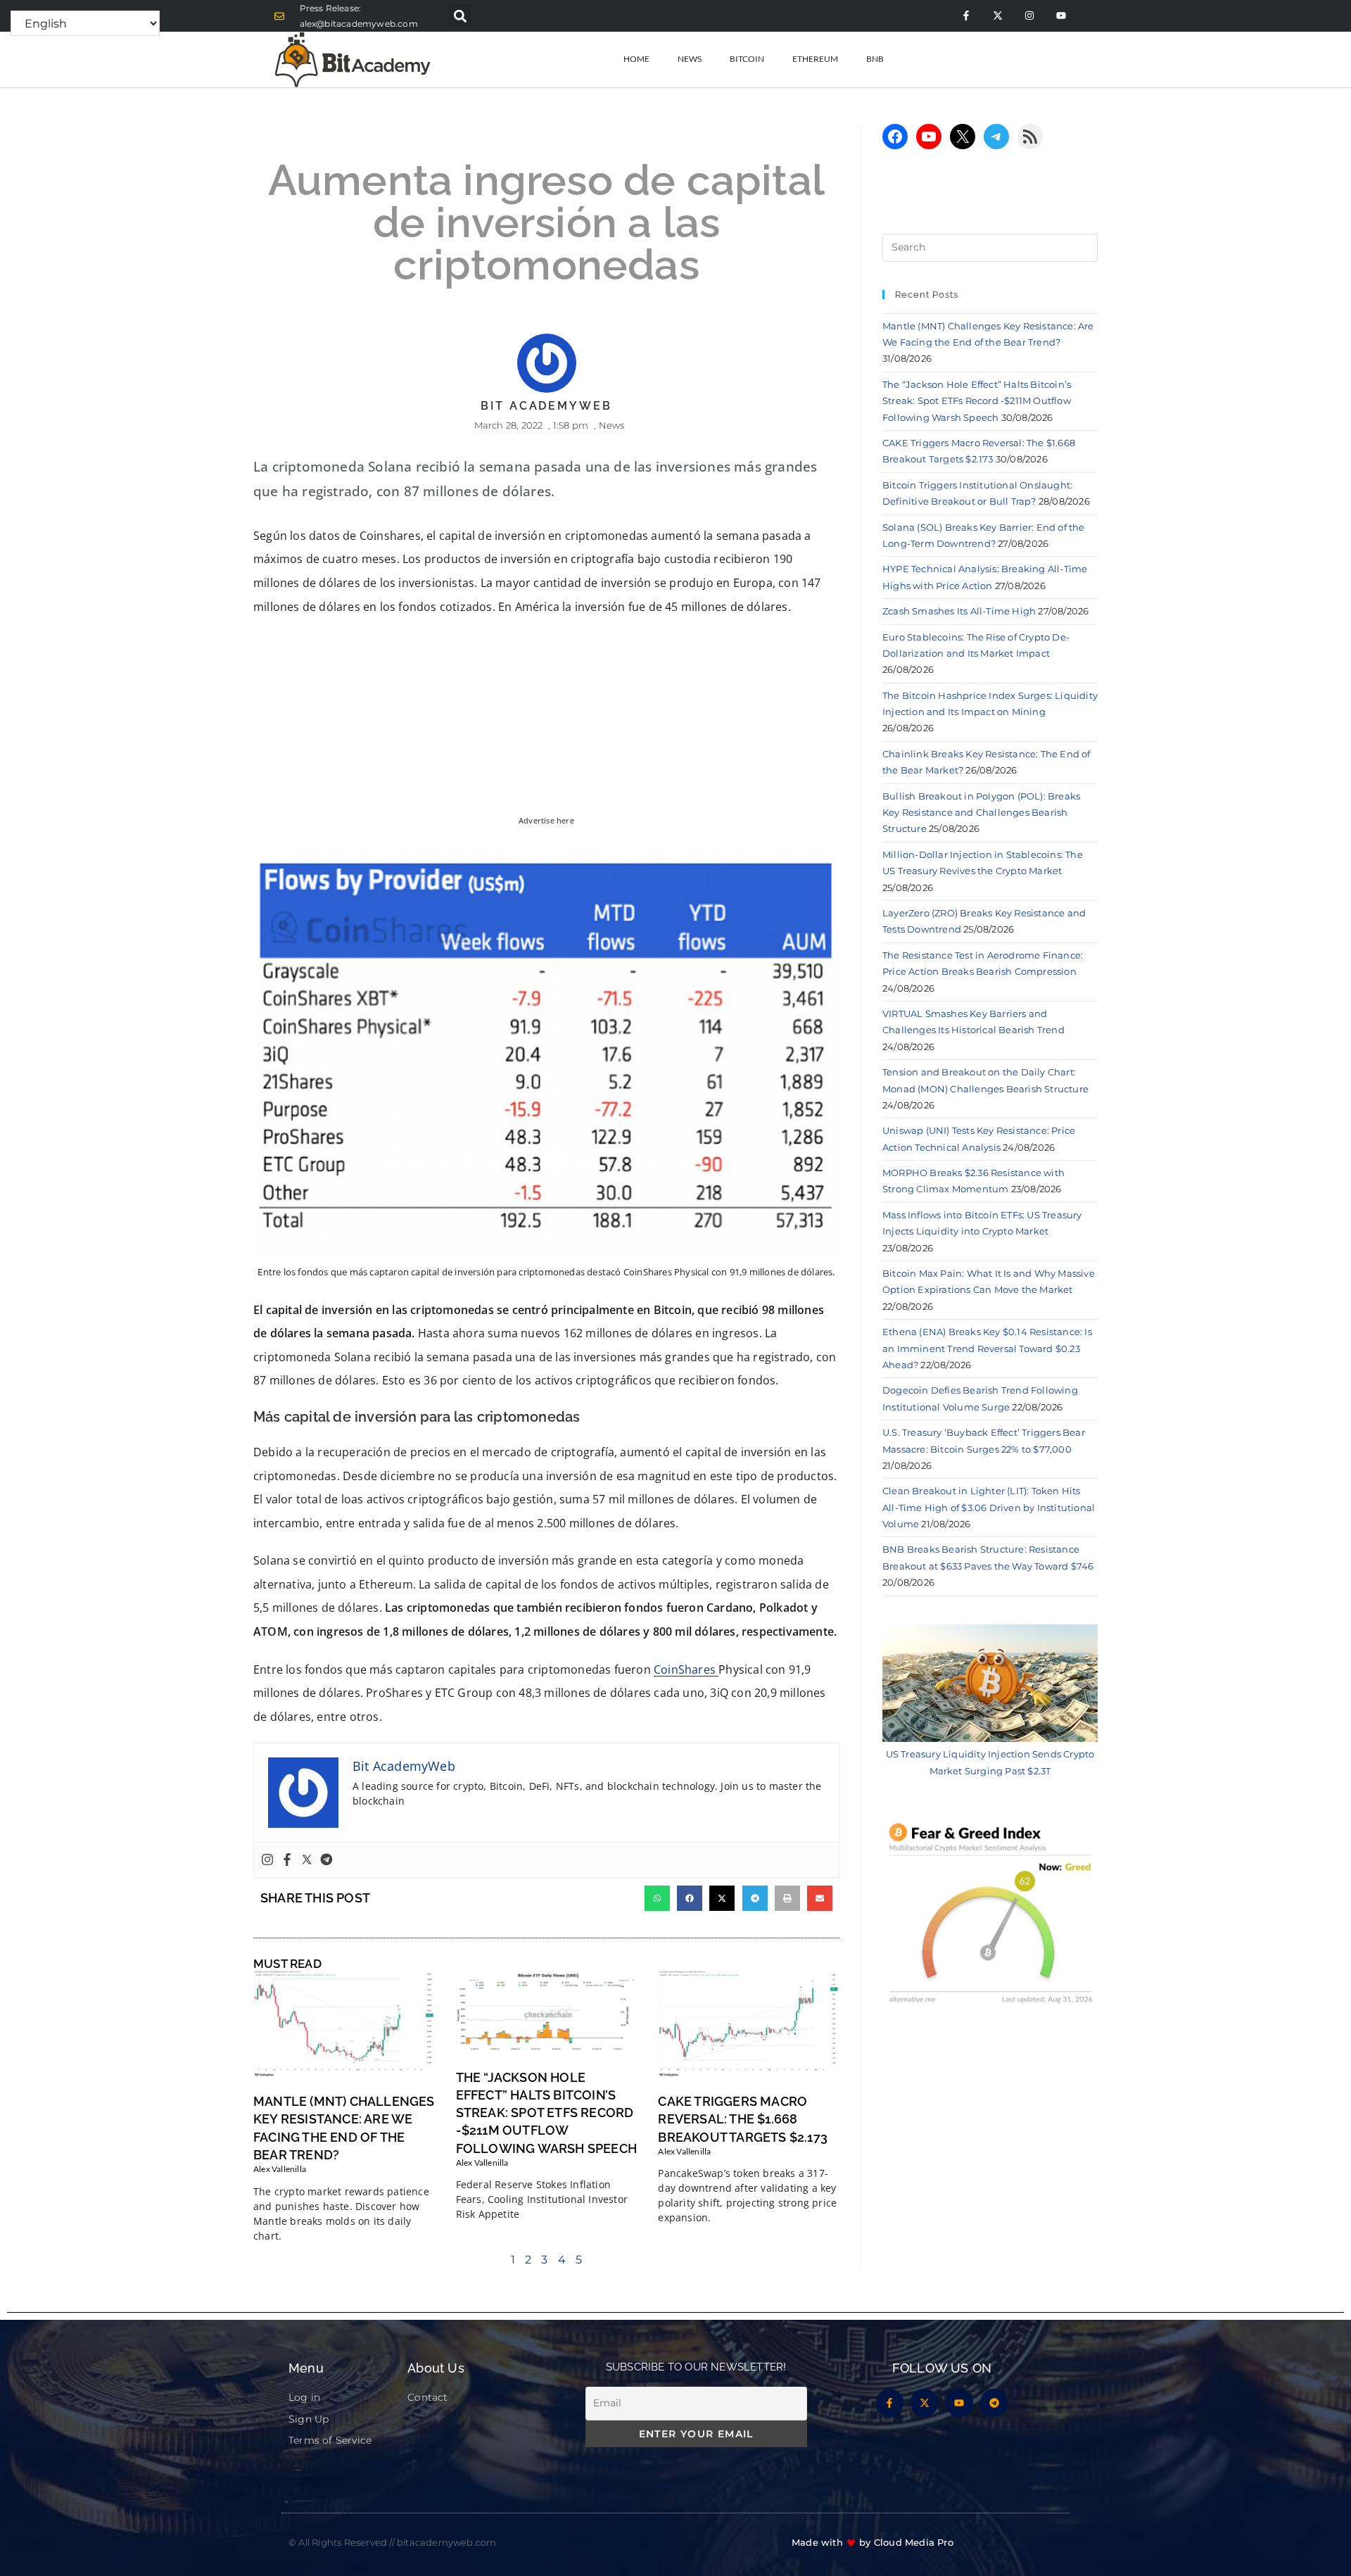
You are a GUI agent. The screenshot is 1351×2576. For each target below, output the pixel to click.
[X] (963, 137)
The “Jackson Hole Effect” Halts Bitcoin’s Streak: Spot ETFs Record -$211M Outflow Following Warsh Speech (546, 2113)
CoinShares (686, 1669)
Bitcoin (747, 59)
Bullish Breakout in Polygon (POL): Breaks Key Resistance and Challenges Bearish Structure (981, 813)
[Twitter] (307, 1860)
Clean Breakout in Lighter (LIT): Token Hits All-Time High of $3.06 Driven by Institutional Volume (989, 1507)
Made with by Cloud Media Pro (873, 2542)
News (690, 59)
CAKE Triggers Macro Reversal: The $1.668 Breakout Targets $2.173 (743, 2119)
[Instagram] (1029, 16)
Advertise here (546, 821)
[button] (461, 16)
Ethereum (815, 59)
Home (636, 59)
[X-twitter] (997, 16)
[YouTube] (929, 137)
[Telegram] (326, 1860)
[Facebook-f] (966, 16)
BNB (875, 59)
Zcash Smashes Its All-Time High (959, 611)
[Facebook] (287, 1860)
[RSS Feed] (1030, 137)
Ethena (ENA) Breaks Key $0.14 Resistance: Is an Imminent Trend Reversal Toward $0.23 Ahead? (987, 1348)
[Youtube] (1061, 16)
